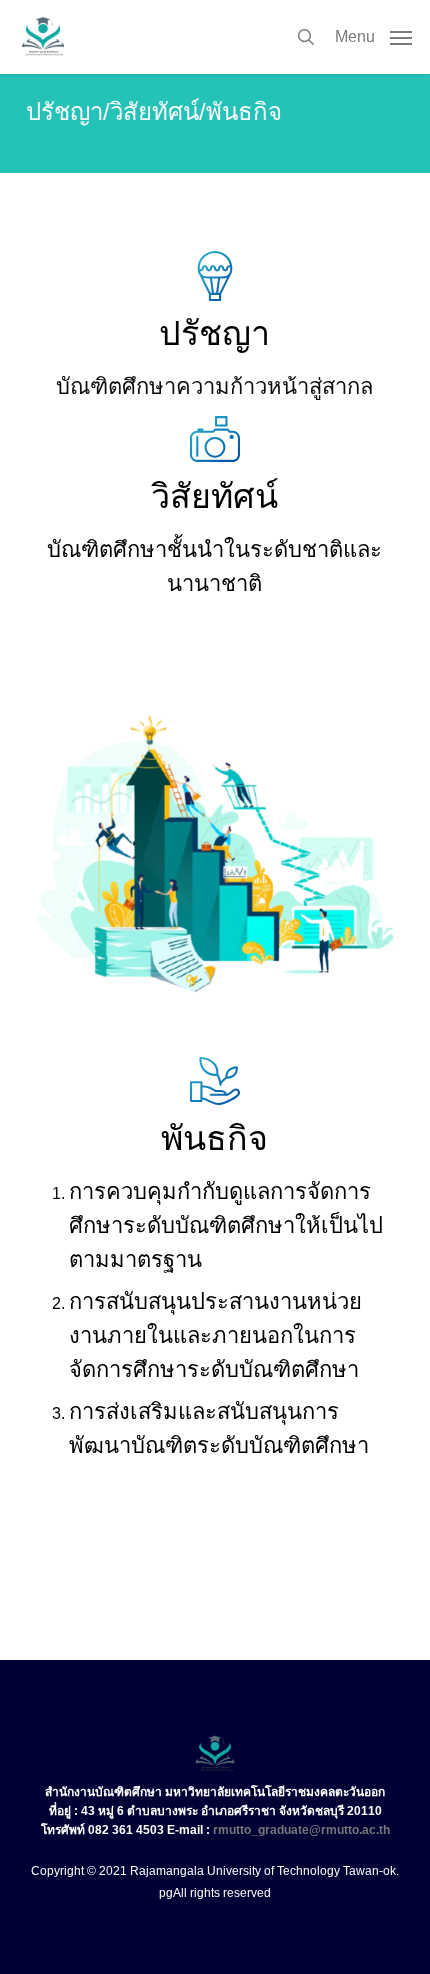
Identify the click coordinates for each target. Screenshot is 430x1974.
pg (166, 1893)
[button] (373, 36)
